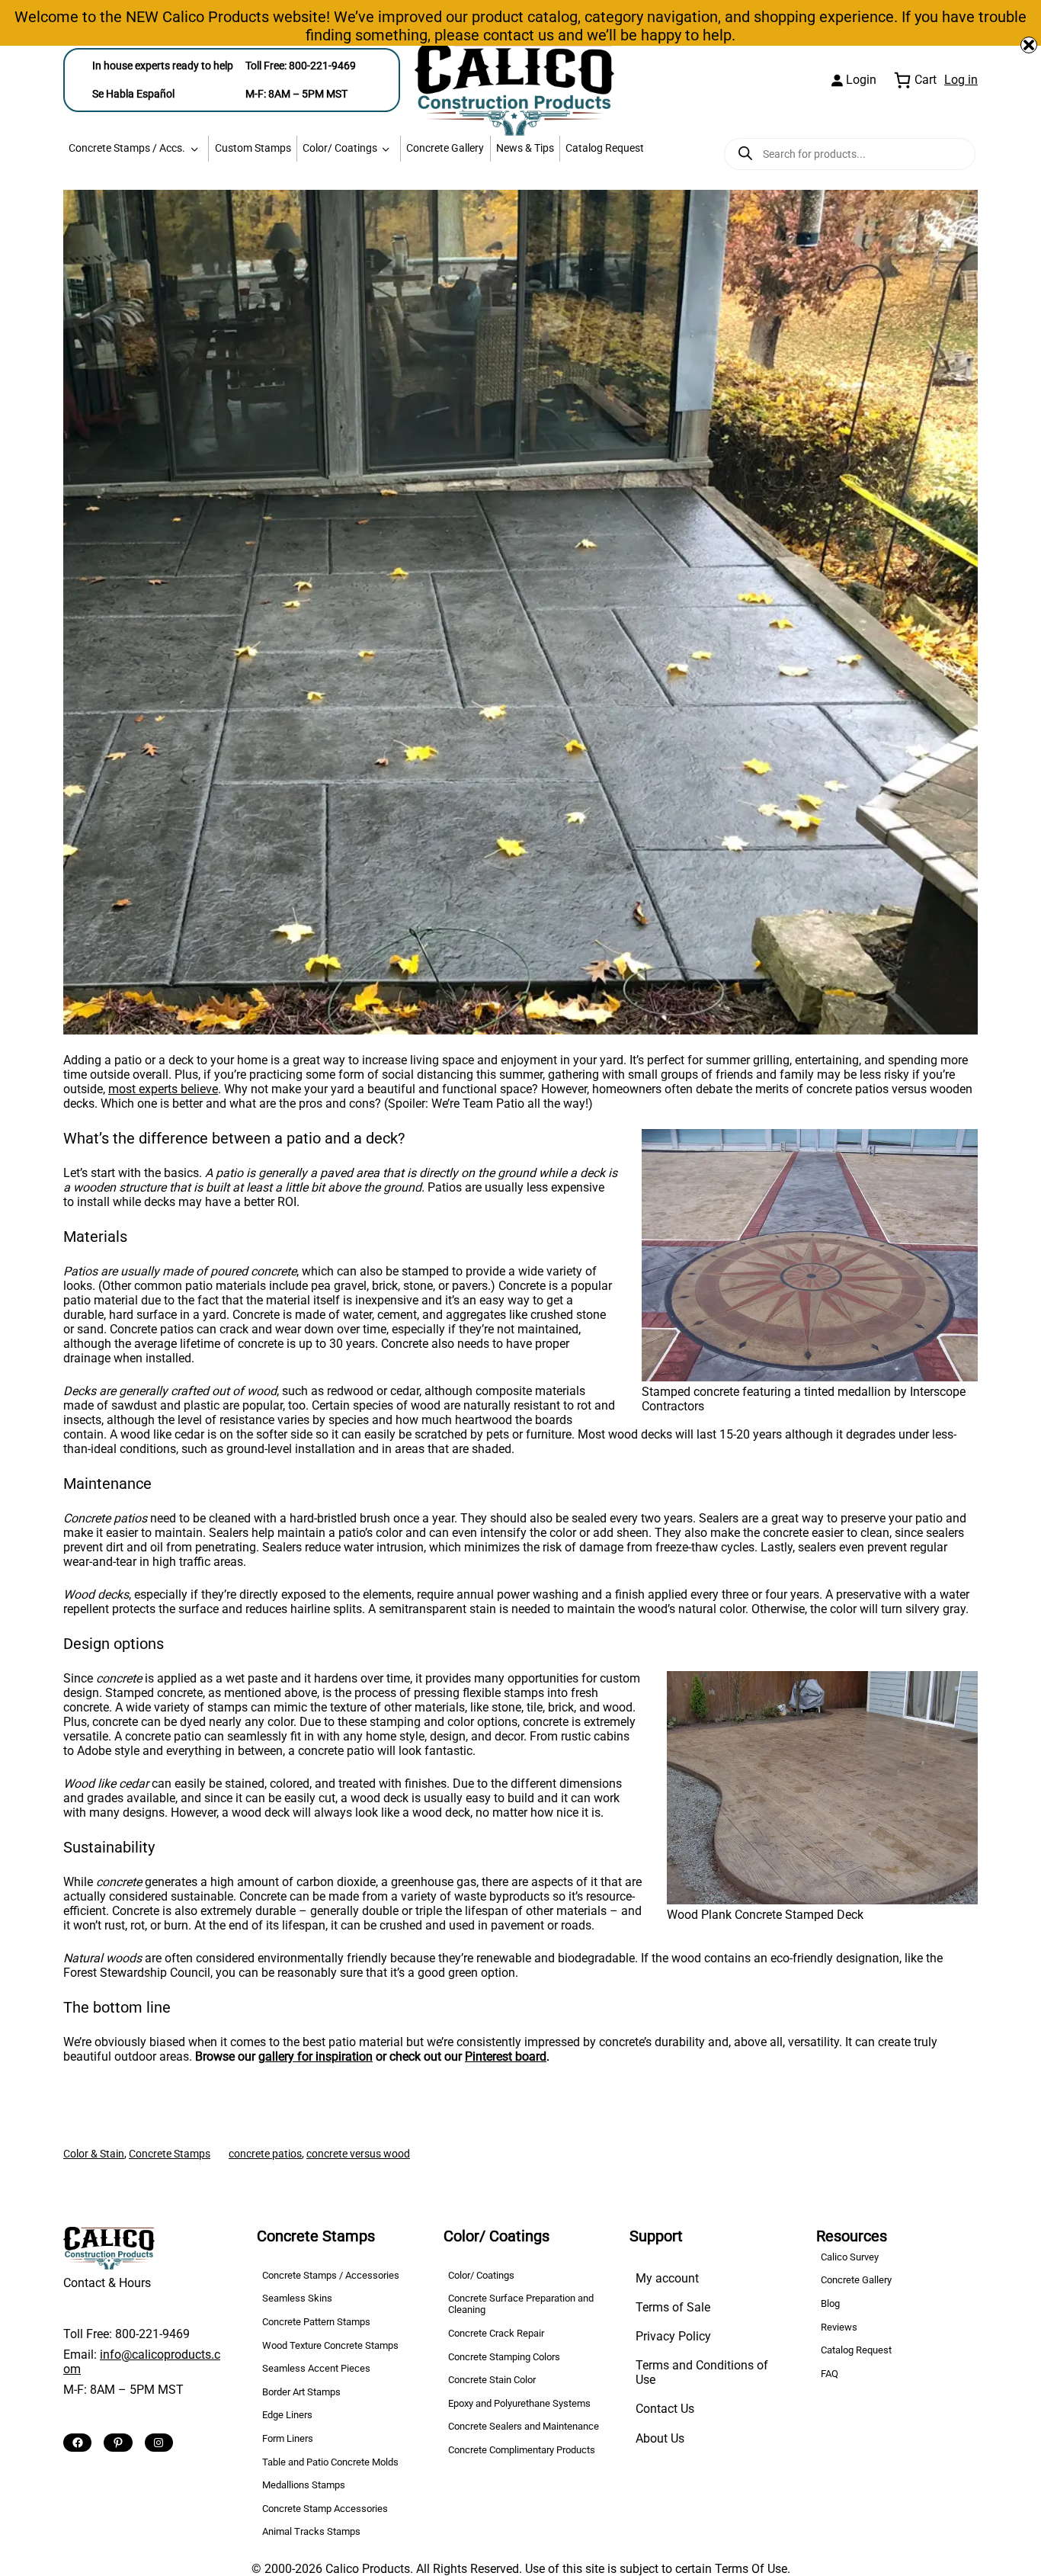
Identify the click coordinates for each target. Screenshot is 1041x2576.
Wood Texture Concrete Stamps (330, 2345)
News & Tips (525, 148)
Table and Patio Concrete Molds (330, 2462)
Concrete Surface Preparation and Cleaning (521, 2304)
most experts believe (163, 1089)
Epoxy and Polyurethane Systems (519, 2403)
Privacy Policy (673, 2336)
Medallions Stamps (304, 2485)
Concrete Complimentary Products (522, 2450)
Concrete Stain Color (492, 2380)
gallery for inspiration (316, 2056)
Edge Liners (287, 2415)
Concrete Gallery (445, 148)
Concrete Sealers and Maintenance (524, 2426)
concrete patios (265, 2154)
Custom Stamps (253, 148)
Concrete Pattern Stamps (316, 2322)
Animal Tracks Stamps (311, 2531)
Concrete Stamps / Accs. (127, 148)
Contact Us (665, 2409)
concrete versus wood (358, 2154)
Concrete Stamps (170, 2154)
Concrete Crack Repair (496, 2333)
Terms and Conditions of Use (702, 2372)
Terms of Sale (673, 2307)
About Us (660, 2438)
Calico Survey (850, 2257)
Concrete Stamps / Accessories (331, 2275)
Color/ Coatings (340, 148)
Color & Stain (94, 2154)
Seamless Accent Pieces (316, 2368)
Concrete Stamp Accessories (325, 2509)
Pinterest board (506, 2056)
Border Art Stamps (301, 2392)
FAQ (830, 2374)
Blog (830, 2303)
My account (667, 2278)
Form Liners (288, 2438)
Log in (961, 80)
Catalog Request (605, 148)
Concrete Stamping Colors (504, 2357)
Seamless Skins (297, 2298)
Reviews (839, 2327)
